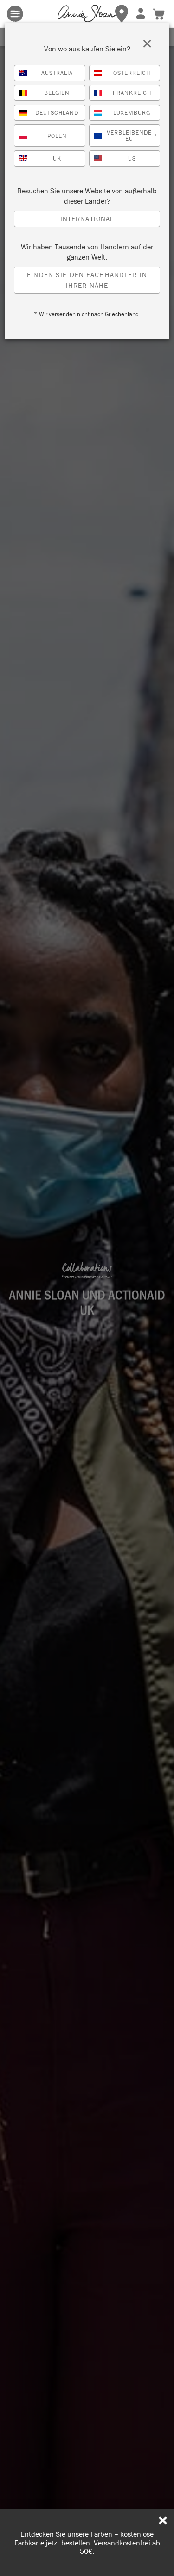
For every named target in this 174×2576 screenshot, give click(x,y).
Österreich (132, 73)
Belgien (57, 93)
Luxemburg (132, 113)
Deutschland (57, 113)
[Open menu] (15, 14)
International (87, 219)
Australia (57, 73)
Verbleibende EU (132, 136)
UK (57, 158)
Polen (57, 136)
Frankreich (132, 93)
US (132, 158)
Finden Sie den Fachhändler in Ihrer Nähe (87, 280)
